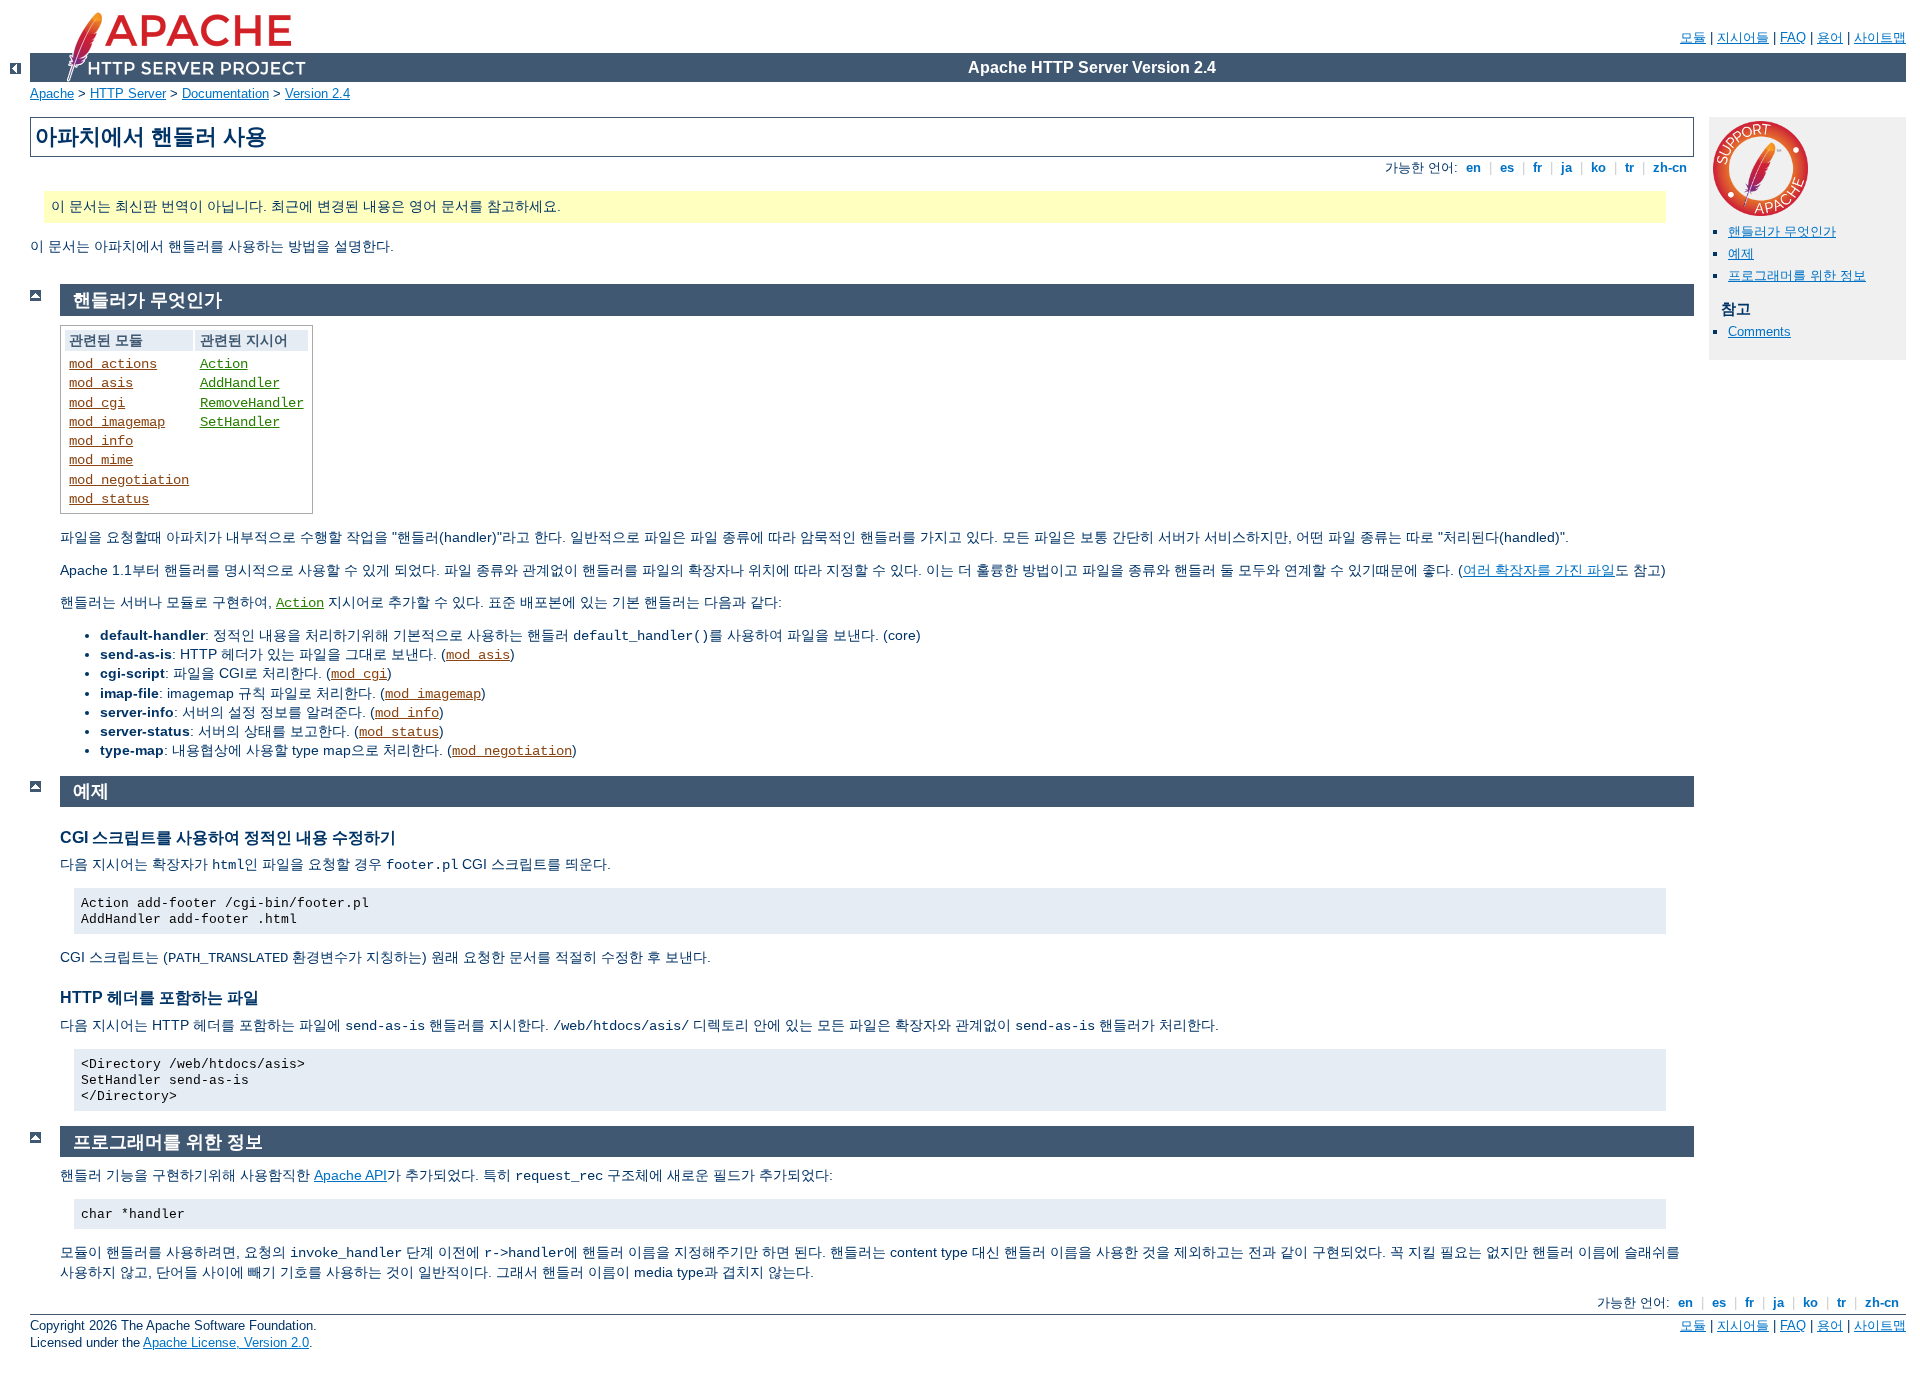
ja (1566, 167)
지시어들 (1743, 37)
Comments (1759, 331)
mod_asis (101, 383)
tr (1629, 167)
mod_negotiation (129, 480)
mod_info (101, 441)
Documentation (225, 93)
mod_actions (113, 364)
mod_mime (101, 460)
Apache (52, 93)
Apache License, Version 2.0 (226, 1342)
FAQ (1793, 37)
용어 (1830, 37)
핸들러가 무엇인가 (1782, 231)
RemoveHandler (252, 403)
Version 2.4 (317, 93)
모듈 (1693, 37)
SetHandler (240, 422)
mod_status (109, 499)
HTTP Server (128, 93)
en (1473, 167)
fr (1537, 167)
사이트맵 (1880, 37)
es (1507, 167)
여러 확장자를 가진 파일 (1539, 570)
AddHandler (240, 383)
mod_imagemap (117, 422)
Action (224, 364)
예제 (1741, 253)
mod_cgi (97, 403)
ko (1598, 167)
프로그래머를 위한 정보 (1797, 275)
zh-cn (1670, 167)
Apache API (350, 1175)
